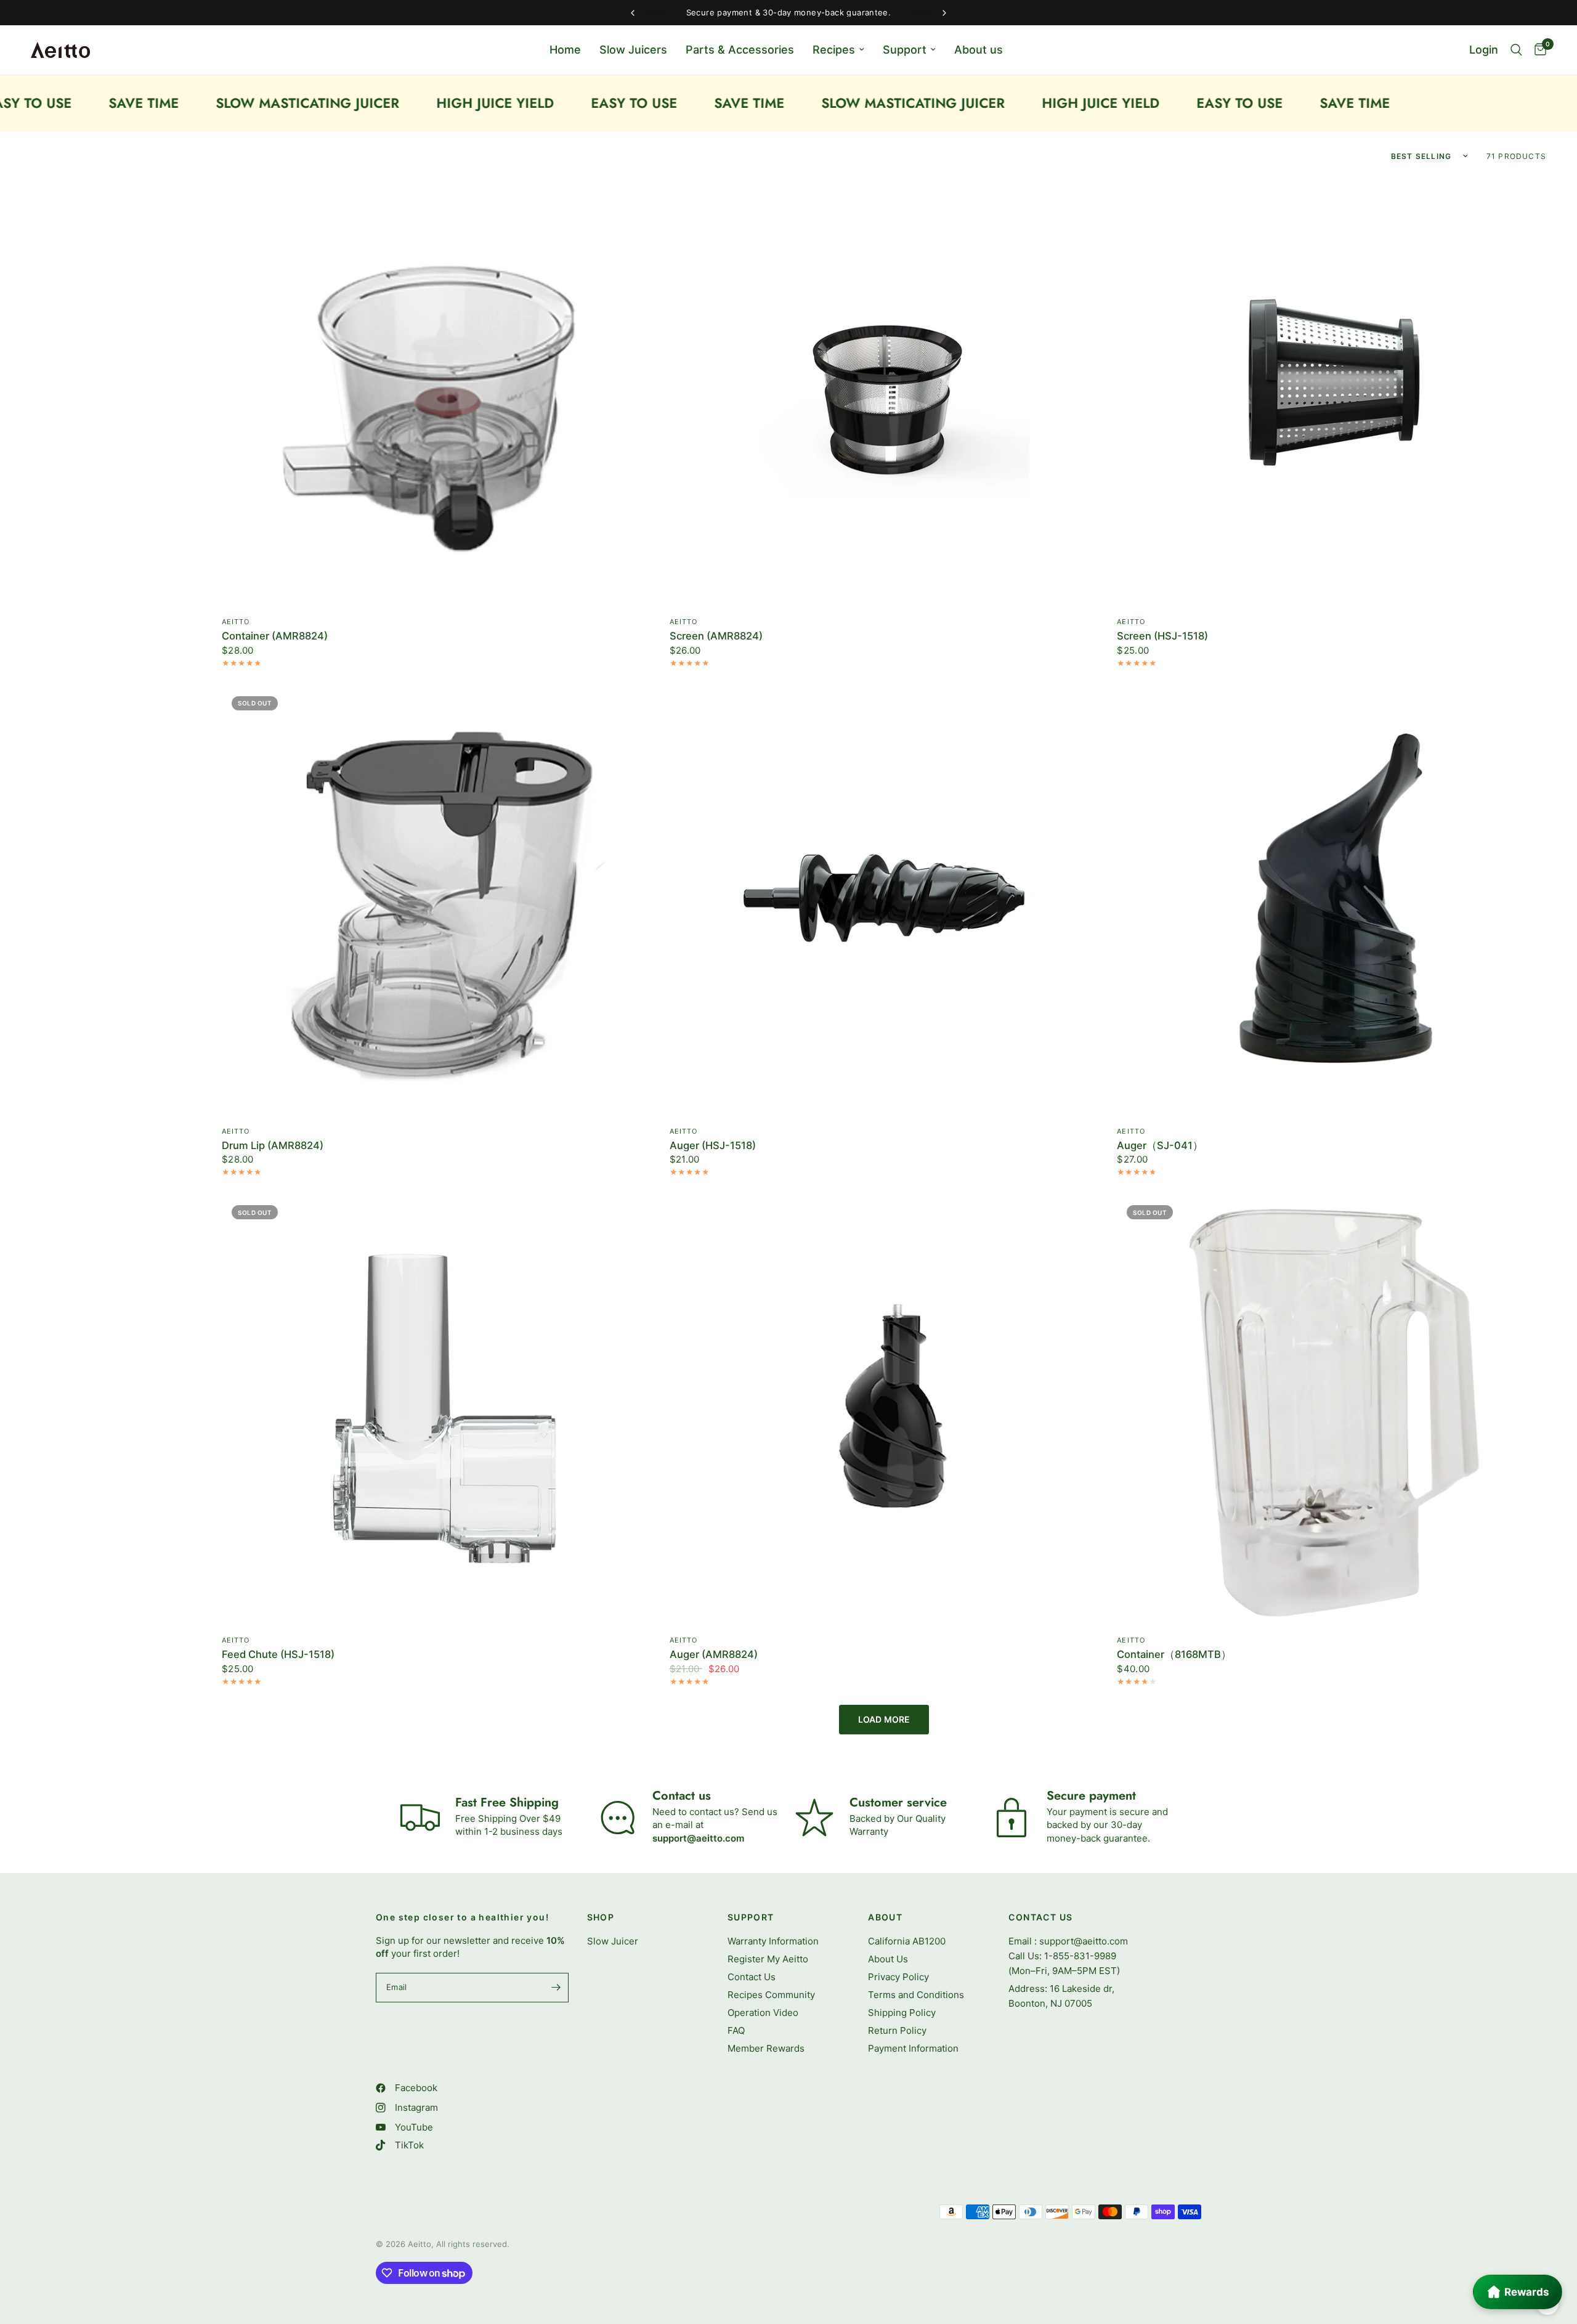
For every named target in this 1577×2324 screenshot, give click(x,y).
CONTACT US (1040, 1917)
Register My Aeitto (768, 1959)
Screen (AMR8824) (716, 636)
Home (565, 50)
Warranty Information (773, 1941)
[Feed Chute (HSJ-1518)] (436, 1410)
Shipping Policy (902, 2013)
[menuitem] (565, 50)
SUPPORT (751, 1917)
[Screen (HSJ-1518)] (1332, 392)
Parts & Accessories (740, 50)
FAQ (736, 2030)
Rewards (1527, 2292)
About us (979, 50)
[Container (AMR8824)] (436, 392)
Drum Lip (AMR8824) (273, 1146)
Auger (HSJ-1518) (713, 1146)
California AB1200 (907, 1941)
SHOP (601, 1917)
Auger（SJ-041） (1160, 1146)
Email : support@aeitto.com (1068, 1941)
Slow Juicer (613, 1941)
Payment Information (913, 2048)
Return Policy (897, 2030)
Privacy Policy (898, 1977)
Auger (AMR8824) (714, 1655)
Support (905, 50)
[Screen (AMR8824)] (884, 392)
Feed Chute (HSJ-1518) (278, 1655)
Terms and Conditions (916, 1995)
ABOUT (885, 1917)
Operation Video (763, 2013)
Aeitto (236, 622)
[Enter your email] (556, 1988)
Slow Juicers (633, 50)
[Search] (1516, 50)
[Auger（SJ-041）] (1332, 901)
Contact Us (752, 1977)
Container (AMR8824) (275, 636)
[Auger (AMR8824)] (884, 1410)
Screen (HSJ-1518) (1162, 636)
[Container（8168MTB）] (1332, 1410)
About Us (888, 1959)
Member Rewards (766, 2048)
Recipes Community (771, 1995)
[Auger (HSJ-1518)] (884, 901)
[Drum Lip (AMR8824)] (436, 901)
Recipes (834, 50)
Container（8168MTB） (1174, 1655)
